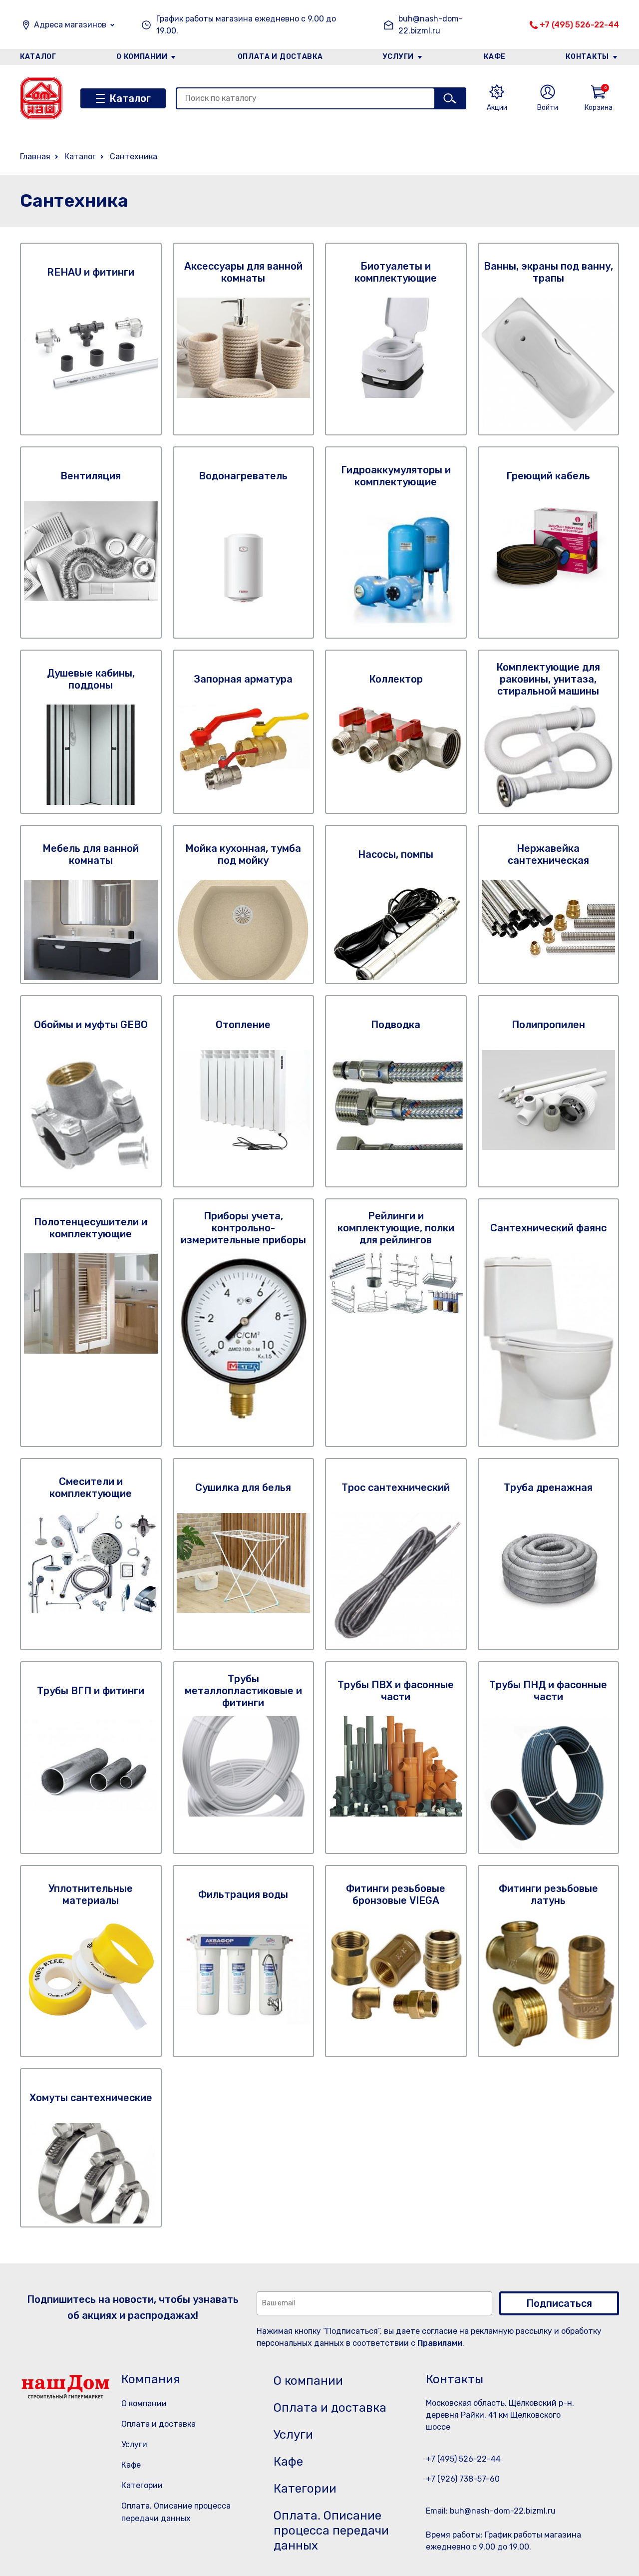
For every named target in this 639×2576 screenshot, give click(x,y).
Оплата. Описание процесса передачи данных (331, 2531)
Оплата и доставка (280, 57)
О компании (142, 57)
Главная (35, 157)
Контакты (587, 57)
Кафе (495, 57)
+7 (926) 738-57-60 (463, 2479)
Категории (142, 2485)
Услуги (398, 57)
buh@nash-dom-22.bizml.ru (431, 25)
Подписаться (559, 2303)
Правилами (440, 2343)
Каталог (38, 57)
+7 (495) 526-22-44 (579, 25)
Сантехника (134, 157)
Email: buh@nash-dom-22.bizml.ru (491, 2511)
